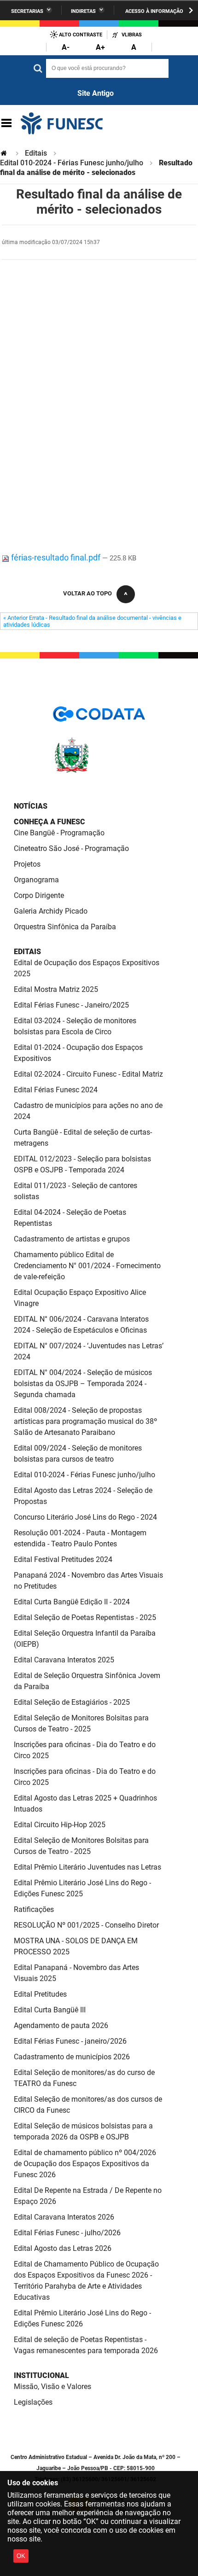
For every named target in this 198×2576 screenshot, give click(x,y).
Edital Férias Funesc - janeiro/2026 (70, 2041)
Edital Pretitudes (40, 1994)
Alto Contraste (81, 35)
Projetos (27, 864)
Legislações (33, 2402)
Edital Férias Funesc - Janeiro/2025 (71, 1005)
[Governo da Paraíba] (99, 771)
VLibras (132, 35)
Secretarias (27, 11)
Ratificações (34, 1909)
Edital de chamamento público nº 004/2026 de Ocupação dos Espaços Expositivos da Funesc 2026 (85, 2164)
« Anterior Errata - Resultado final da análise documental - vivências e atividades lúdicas (92, 621)
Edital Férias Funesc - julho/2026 (67, 2233)
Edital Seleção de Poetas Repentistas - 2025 (85, 1617)
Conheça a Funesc (49, 822)
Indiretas (83, 11)
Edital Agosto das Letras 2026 (63, 2248)
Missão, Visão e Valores (52, 2387)
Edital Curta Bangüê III (50, 2010)
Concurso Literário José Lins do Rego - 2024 (85, 1517)
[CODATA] (99, 717)
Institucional (41, 2375)
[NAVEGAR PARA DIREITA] (191, 10)
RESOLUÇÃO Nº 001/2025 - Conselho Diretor (86, 1925)
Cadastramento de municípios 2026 (72, 2057)
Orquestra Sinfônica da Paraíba (65, 927)
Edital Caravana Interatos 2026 (64, 2217)
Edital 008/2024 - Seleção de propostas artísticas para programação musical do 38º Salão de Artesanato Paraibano (85, 1421)
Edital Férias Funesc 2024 (56, 1090)
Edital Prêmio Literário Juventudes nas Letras (87, 1867)
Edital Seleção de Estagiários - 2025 (72, 1702)
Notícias (31, 806)
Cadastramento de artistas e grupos (72, 1239)
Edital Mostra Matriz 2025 (56, 989)
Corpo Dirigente (39, 895)
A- (66, 47)
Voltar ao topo (87, 593)
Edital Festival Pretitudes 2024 (63, 1559)
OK (21, 2556)
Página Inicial (5, 153)
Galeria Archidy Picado (51, 911)
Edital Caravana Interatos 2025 (64, 1660)
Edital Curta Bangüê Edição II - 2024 (72, 1602)
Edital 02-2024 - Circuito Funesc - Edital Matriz (88, 1074)
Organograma (36, 880)
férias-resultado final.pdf (56, 557)
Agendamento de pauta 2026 (61, 2025)
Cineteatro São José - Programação (71, 848)
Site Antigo (96, 93)
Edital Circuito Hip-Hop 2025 (60, 1825)
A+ (100, 47)
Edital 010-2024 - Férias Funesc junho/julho (72, 163)
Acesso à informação (154, 11)
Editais (36, 153)
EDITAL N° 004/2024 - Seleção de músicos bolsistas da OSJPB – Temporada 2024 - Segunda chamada (83, 1384)
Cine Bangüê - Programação (59, 833)
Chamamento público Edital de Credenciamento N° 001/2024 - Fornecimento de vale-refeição (87, 1266)
